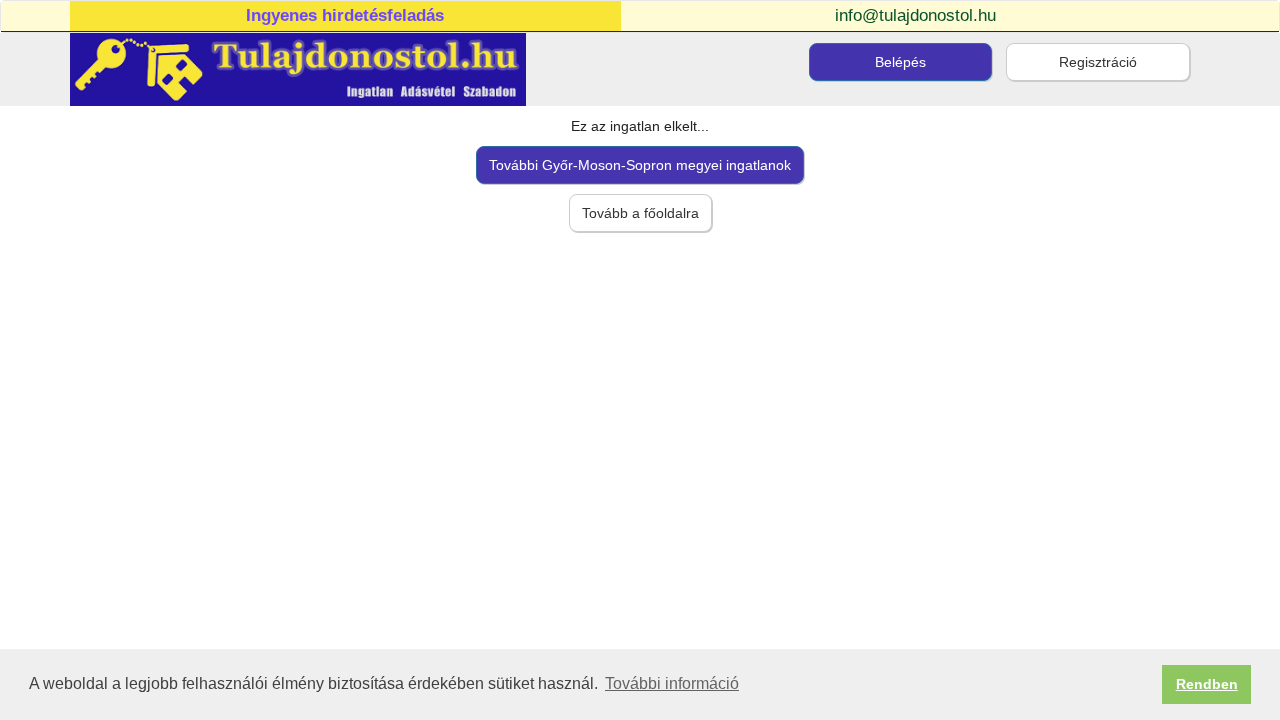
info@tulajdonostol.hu (915, 15)
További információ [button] (672, 683)
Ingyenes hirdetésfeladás (345, 15)
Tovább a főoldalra (640, 213)
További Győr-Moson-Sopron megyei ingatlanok (640, 165)
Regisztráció (1098, 62)
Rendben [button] (1207, 684)
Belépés (900, 62)
